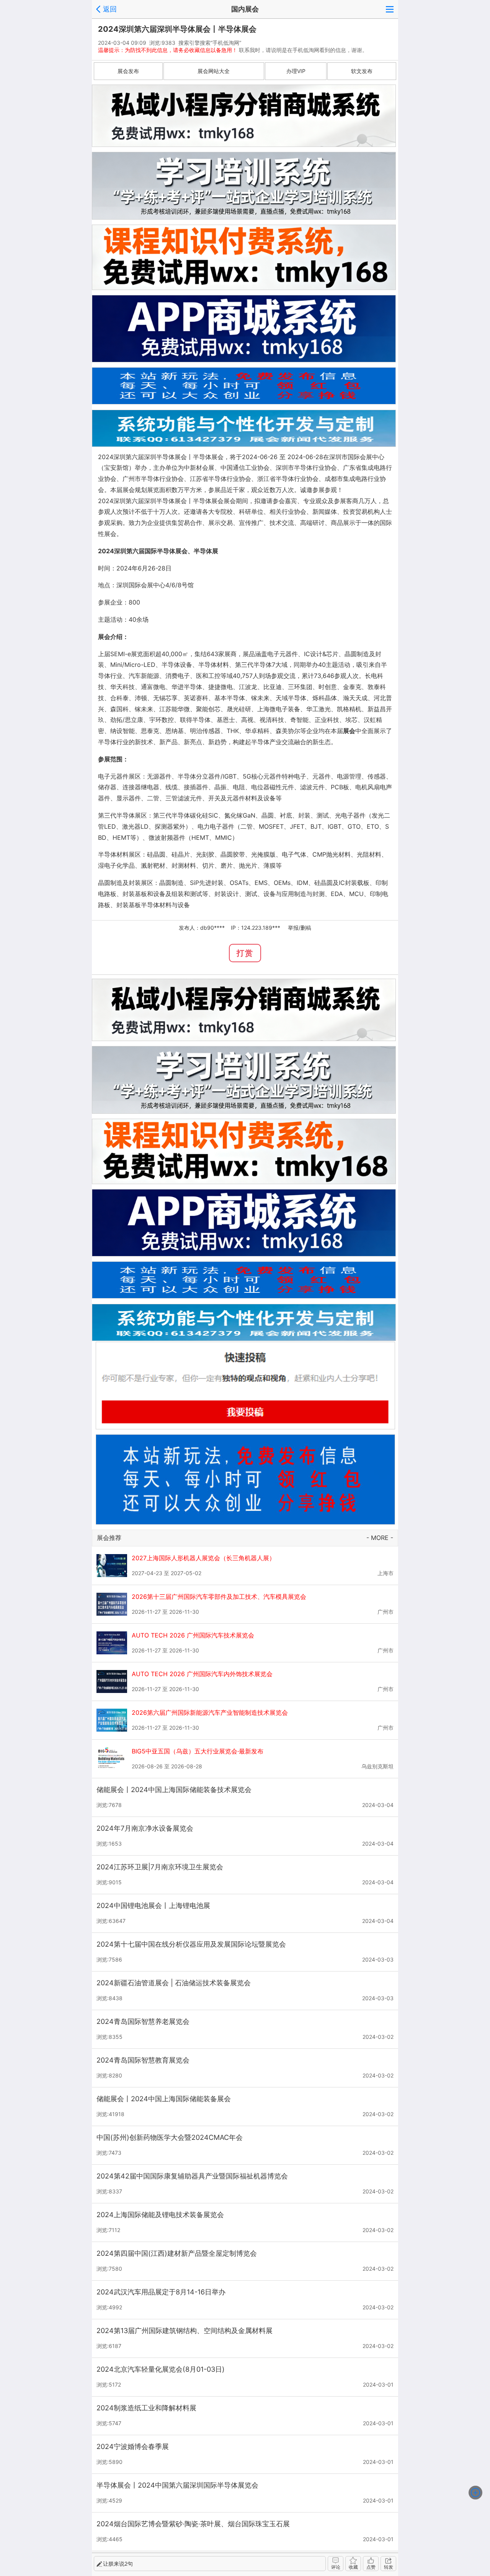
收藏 (353, 2567)
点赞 (371, 2567)
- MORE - (380, 1538)
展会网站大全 (214, 71)
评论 (336, 2567)
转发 (389, 2567)
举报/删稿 (300, 928)
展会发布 (128, 71)
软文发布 (362, 71)
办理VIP (296, 71)
